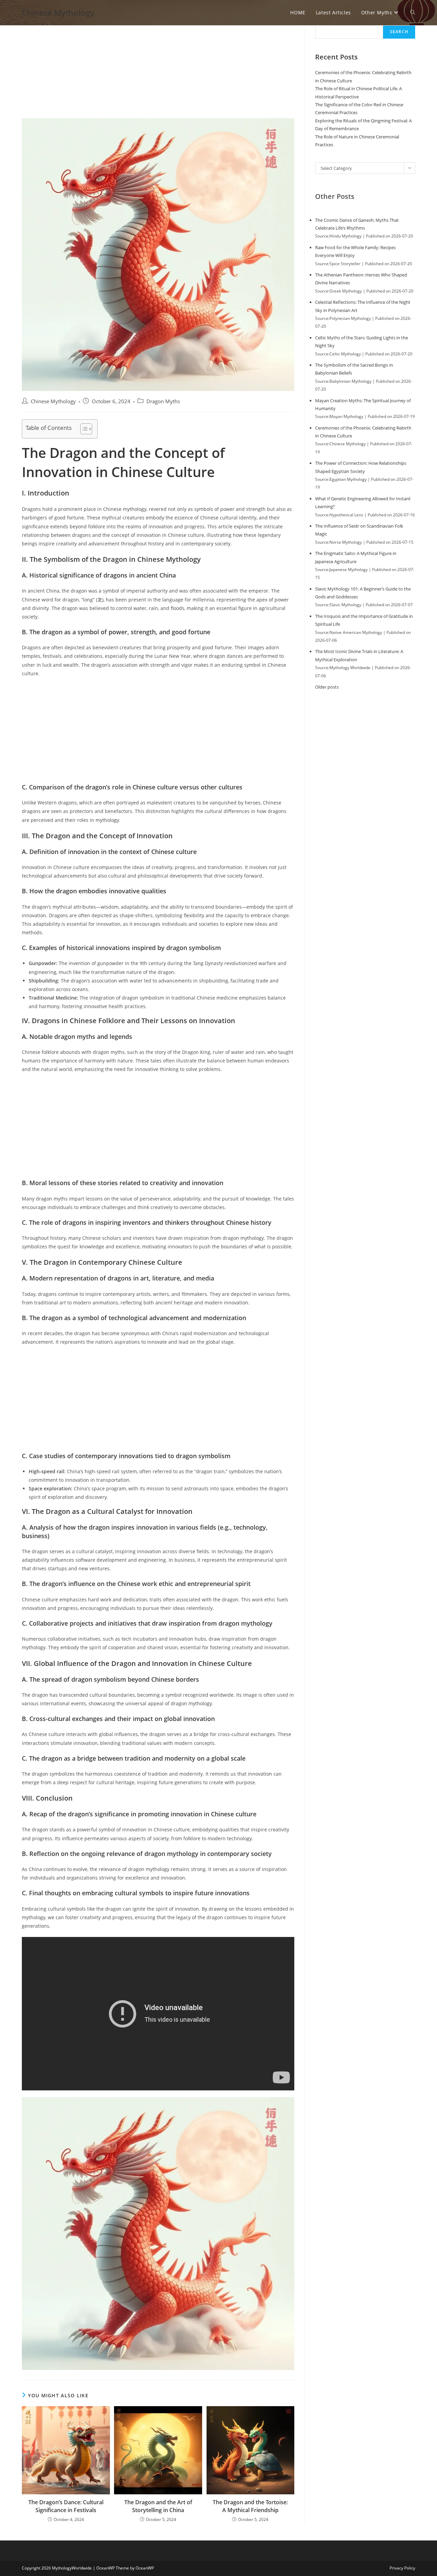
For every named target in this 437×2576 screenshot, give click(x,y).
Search (399, 32)
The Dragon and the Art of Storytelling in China (158, 2506)
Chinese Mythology (58, 12)
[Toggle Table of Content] (83, 429)
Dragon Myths (163, 401)
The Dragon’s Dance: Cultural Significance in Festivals (66, 2506)
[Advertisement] (158, 68)
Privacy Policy (402, 2568)
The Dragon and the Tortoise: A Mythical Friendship (250, 2506)
